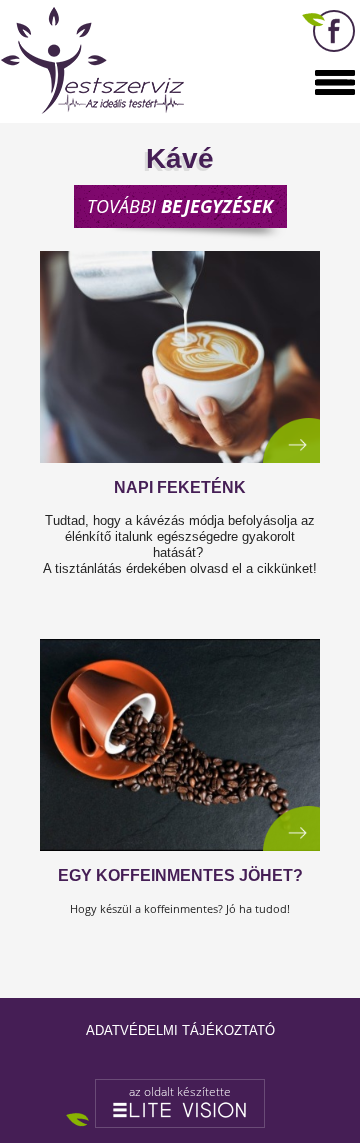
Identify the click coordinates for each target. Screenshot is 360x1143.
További (180, 206)
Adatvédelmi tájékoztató (180, 1030)
